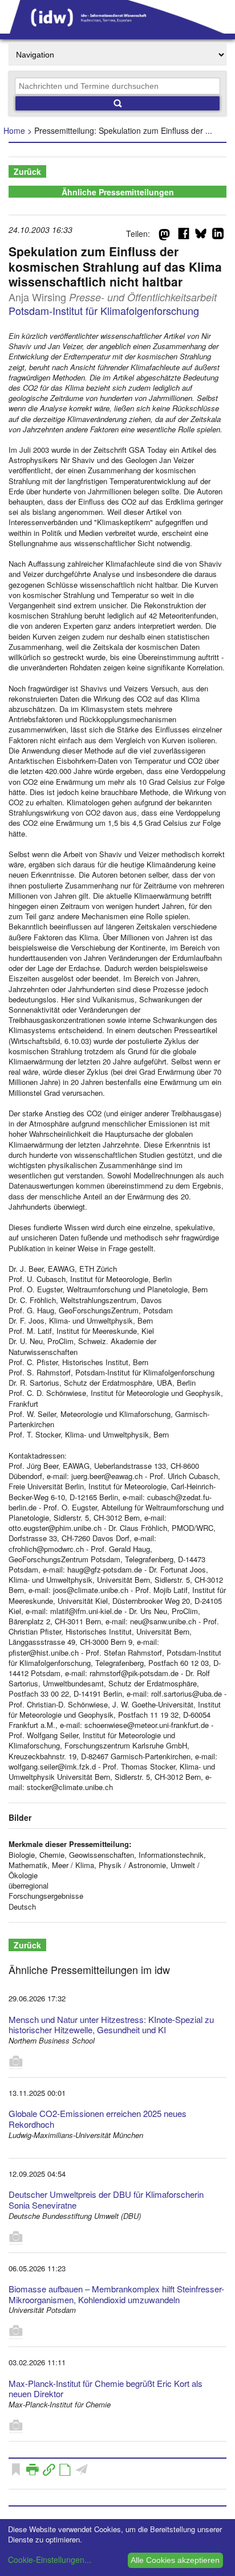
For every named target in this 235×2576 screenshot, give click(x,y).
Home (14, 130)
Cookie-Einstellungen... (50, 2559)
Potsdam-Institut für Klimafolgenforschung (104, 310)
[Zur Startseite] (117, 30)
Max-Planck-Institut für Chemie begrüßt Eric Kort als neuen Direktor (106, 2389)
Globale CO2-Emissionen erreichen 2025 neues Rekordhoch (98, 2119)
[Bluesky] (201, 236)
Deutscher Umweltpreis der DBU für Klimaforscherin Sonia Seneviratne (106, 2200)
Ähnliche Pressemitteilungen (118, 192)
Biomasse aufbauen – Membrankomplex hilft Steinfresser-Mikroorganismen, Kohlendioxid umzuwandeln (116, 2294)
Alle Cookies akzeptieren (175, 2560)
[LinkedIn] (218, 236)
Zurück (27, 171)
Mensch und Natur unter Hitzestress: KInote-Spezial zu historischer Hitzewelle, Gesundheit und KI (111, 2025)
